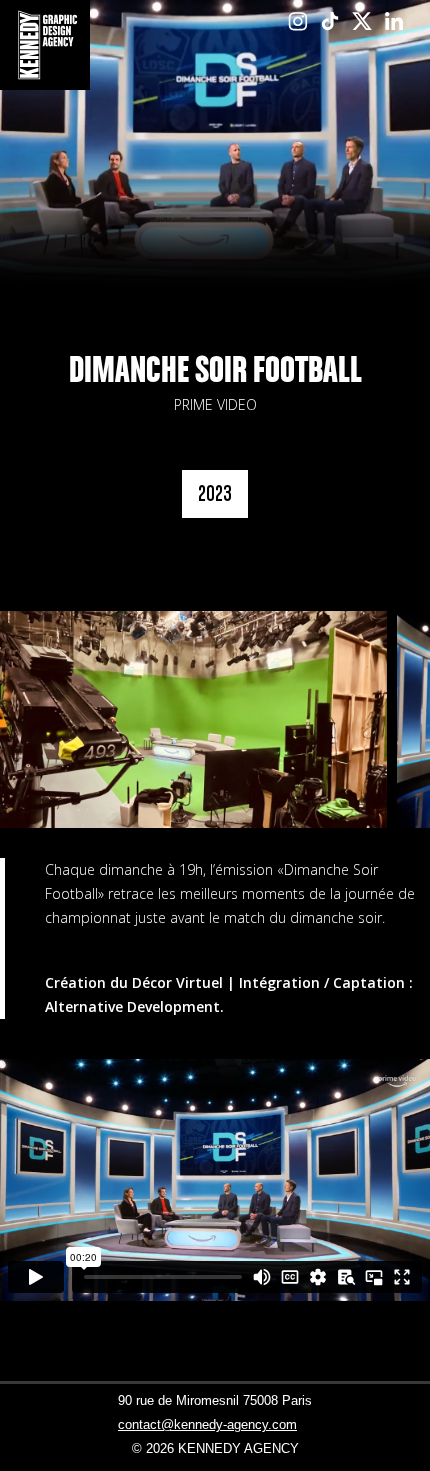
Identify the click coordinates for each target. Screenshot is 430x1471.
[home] (45, 45)
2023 (215, 493)
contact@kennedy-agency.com (207, 1424)
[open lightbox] (193, 720)
